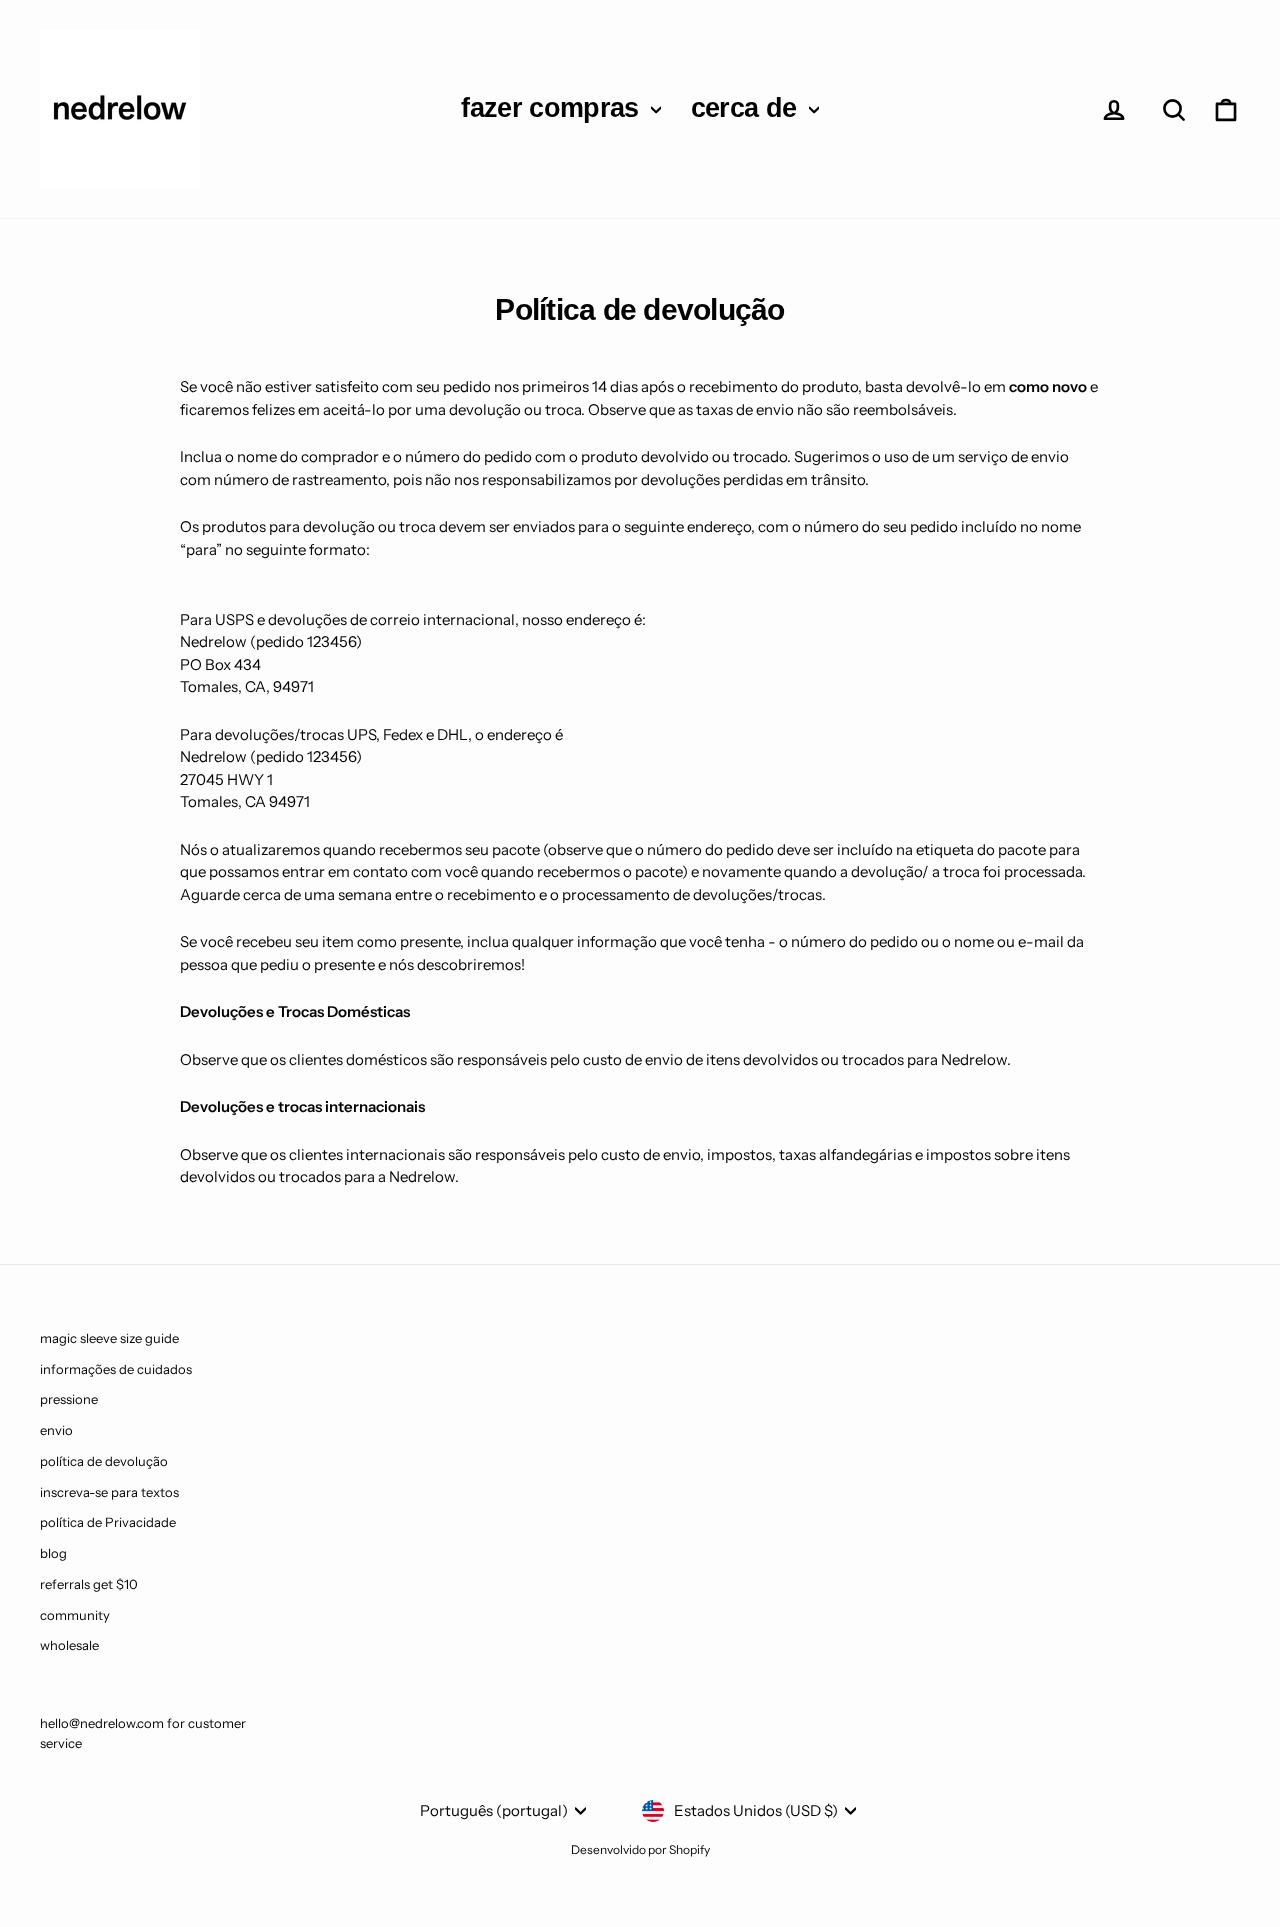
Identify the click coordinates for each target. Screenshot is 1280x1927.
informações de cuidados (116, 1369)
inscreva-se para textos (109, 1492)
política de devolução (104, 1461)
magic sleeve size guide (109, 1338)
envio (56, 1430)
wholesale (69, 1645)
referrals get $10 (89, 1584)
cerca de (747, 108)
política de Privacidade (108, 1522)
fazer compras (553, 108)
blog (53, 1553)
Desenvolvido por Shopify (640, 1849)
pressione (69, 1399)
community (75, 1615)
